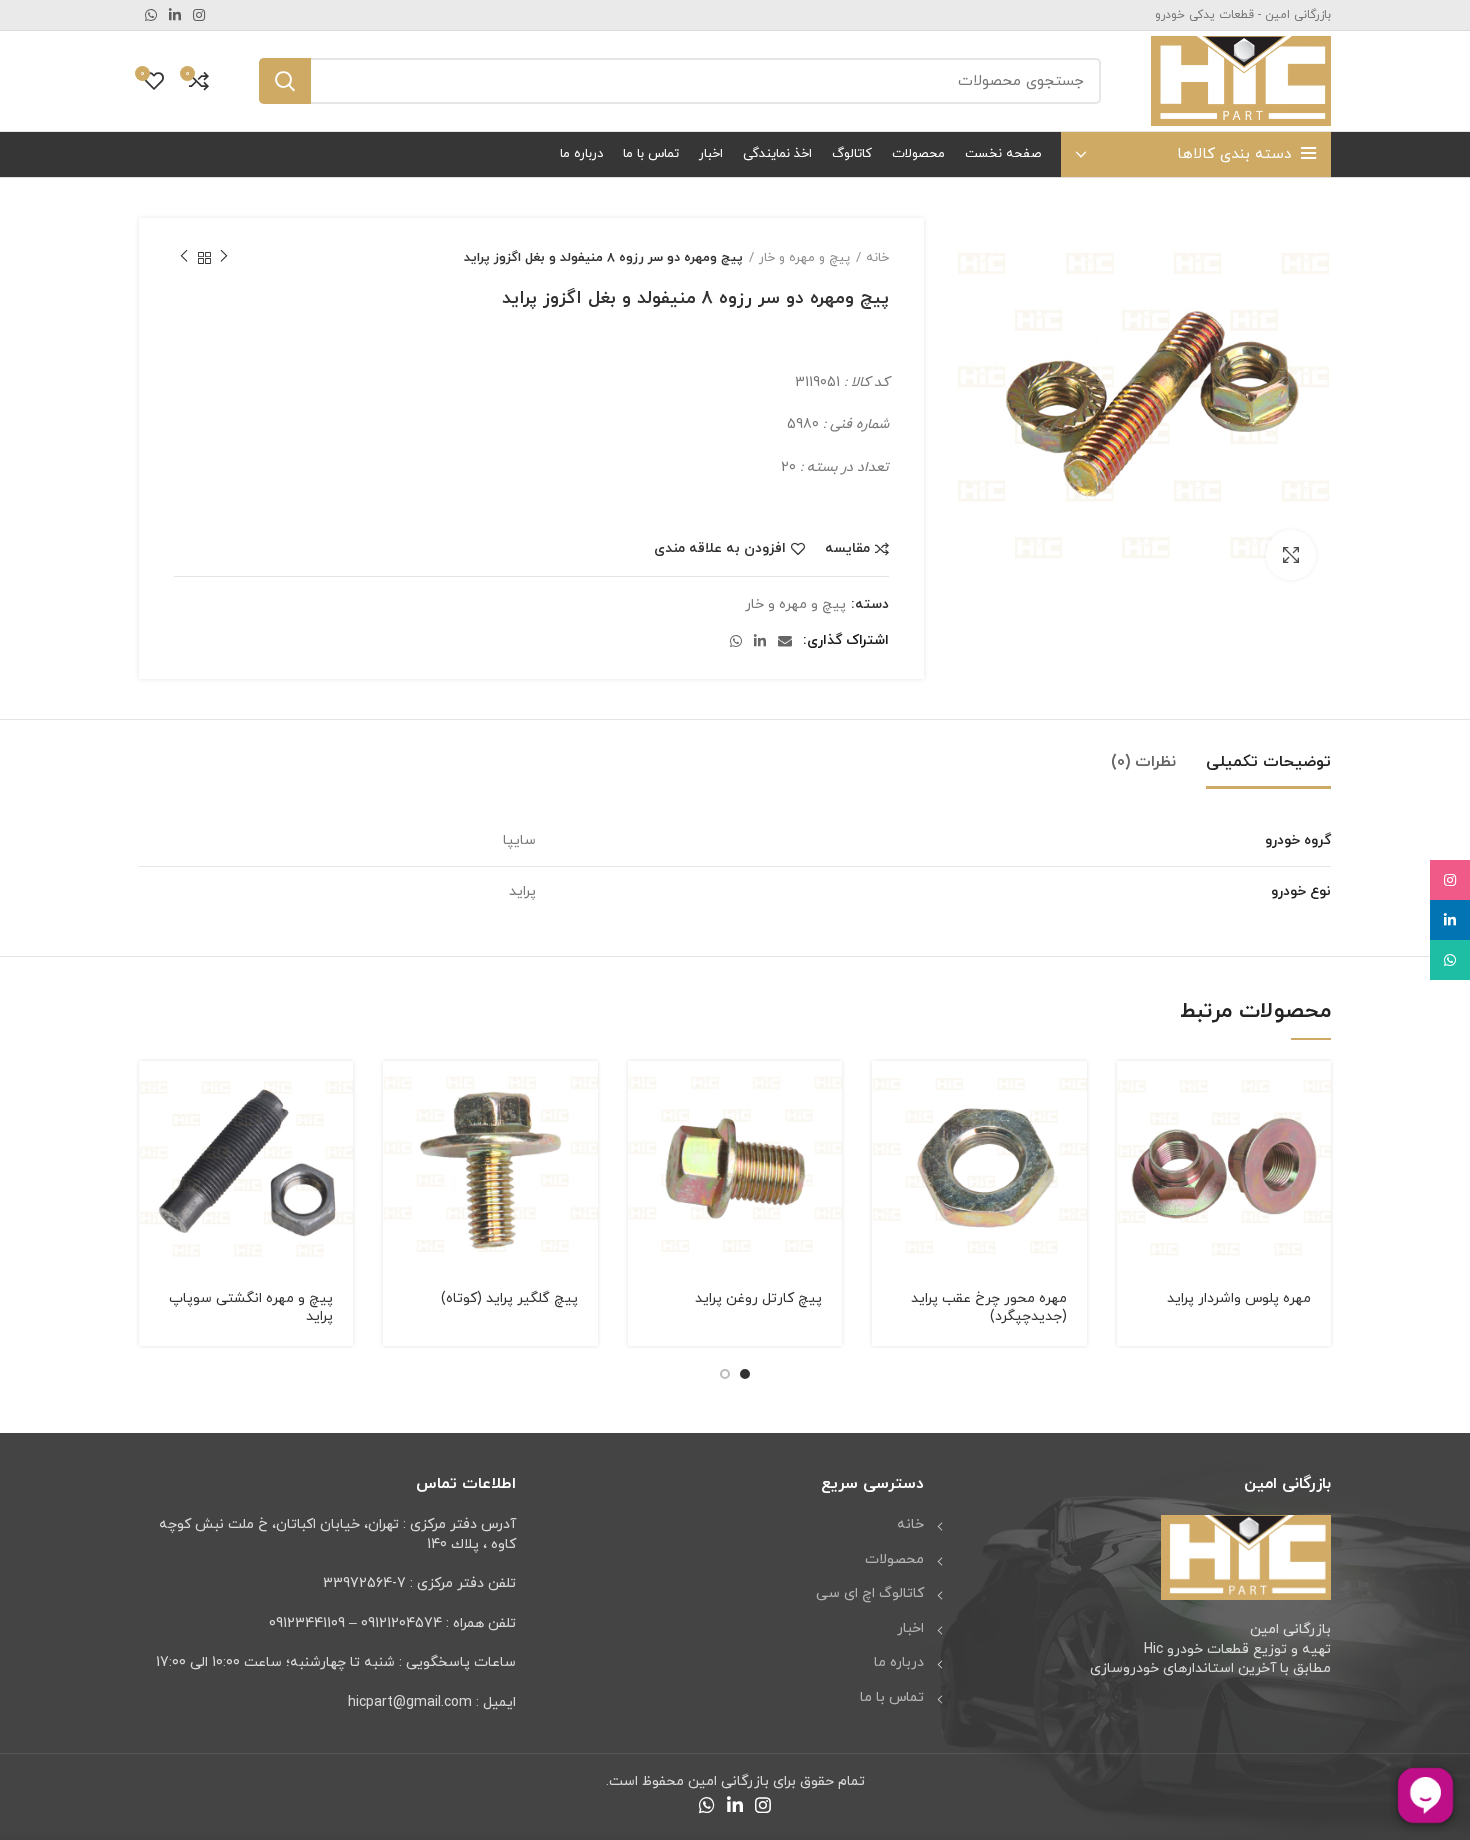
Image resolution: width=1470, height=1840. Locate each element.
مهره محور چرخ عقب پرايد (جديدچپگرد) (989, 1307)
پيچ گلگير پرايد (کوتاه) (509, 1298)
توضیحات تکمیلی (1268, 762)
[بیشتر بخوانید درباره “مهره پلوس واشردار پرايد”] (1132, 1093)
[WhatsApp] (1450, 960)
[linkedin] (1450, 920)
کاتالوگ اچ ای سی (870, 1593)
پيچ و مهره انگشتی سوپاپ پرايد (251, 1307)
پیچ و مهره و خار (804, 258)
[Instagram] (1450, 880)
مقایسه (847, 549)
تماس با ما (892, 1697)
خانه (877, 258)
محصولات (894, 1559)
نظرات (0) (1143, 762)
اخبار (910, 1628)
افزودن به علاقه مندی (720, 549)
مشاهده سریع (1132, 1138)
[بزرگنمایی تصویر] (1291, 555)
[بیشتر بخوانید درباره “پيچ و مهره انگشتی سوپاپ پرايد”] (154, 1093)
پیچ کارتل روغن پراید (758, 1298)
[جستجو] (285, 81)
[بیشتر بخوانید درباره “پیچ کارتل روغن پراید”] (643, 1093)
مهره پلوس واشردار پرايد (1239, 1298)
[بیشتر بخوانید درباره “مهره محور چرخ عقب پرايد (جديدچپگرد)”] (887, 1093)
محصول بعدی (184, 258)
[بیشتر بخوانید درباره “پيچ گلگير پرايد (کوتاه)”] (398, 1093)
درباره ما (899, 1662)
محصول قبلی (224, 258)
